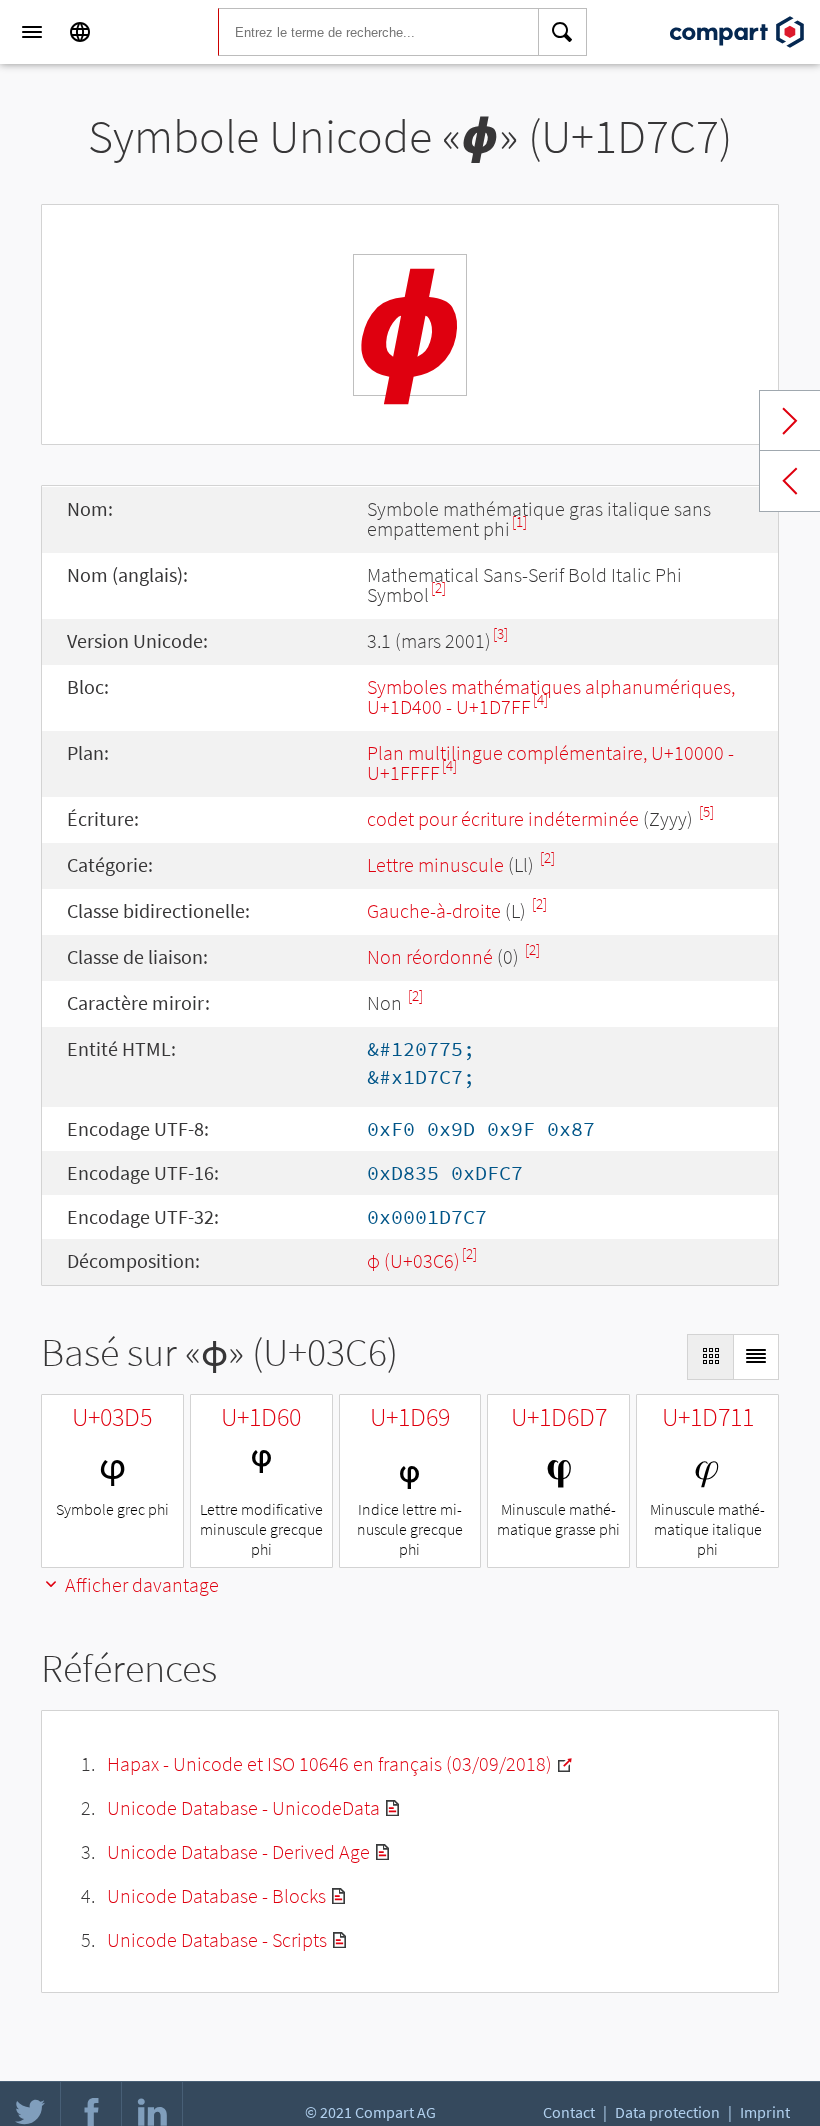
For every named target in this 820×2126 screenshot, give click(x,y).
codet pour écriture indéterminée (503, 818)
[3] (500, 633)
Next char (790, 421)
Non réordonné (430, 956)
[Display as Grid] (710, 1357)
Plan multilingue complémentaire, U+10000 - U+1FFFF (550, 762)
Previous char (790, 481)
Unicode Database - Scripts (217, 1939)
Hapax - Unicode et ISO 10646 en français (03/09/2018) (329, 1763)
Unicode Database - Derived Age (238, 1851)
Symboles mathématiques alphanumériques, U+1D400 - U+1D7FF (551, 696)
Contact (569, 2112)
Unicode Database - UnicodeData (243, 1807)
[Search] (563, 32)
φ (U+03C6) (413, 1260)
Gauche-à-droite (434, 910)
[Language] (80, 32)
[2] (438, 587)
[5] (706, 811)
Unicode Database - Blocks (216, 1895)
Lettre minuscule (435, 864)
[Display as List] (756, 1357)
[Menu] (32, 32)
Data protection (667, 2112)
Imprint (765, 2112)
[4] (540, 699)
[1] (519, 521)
